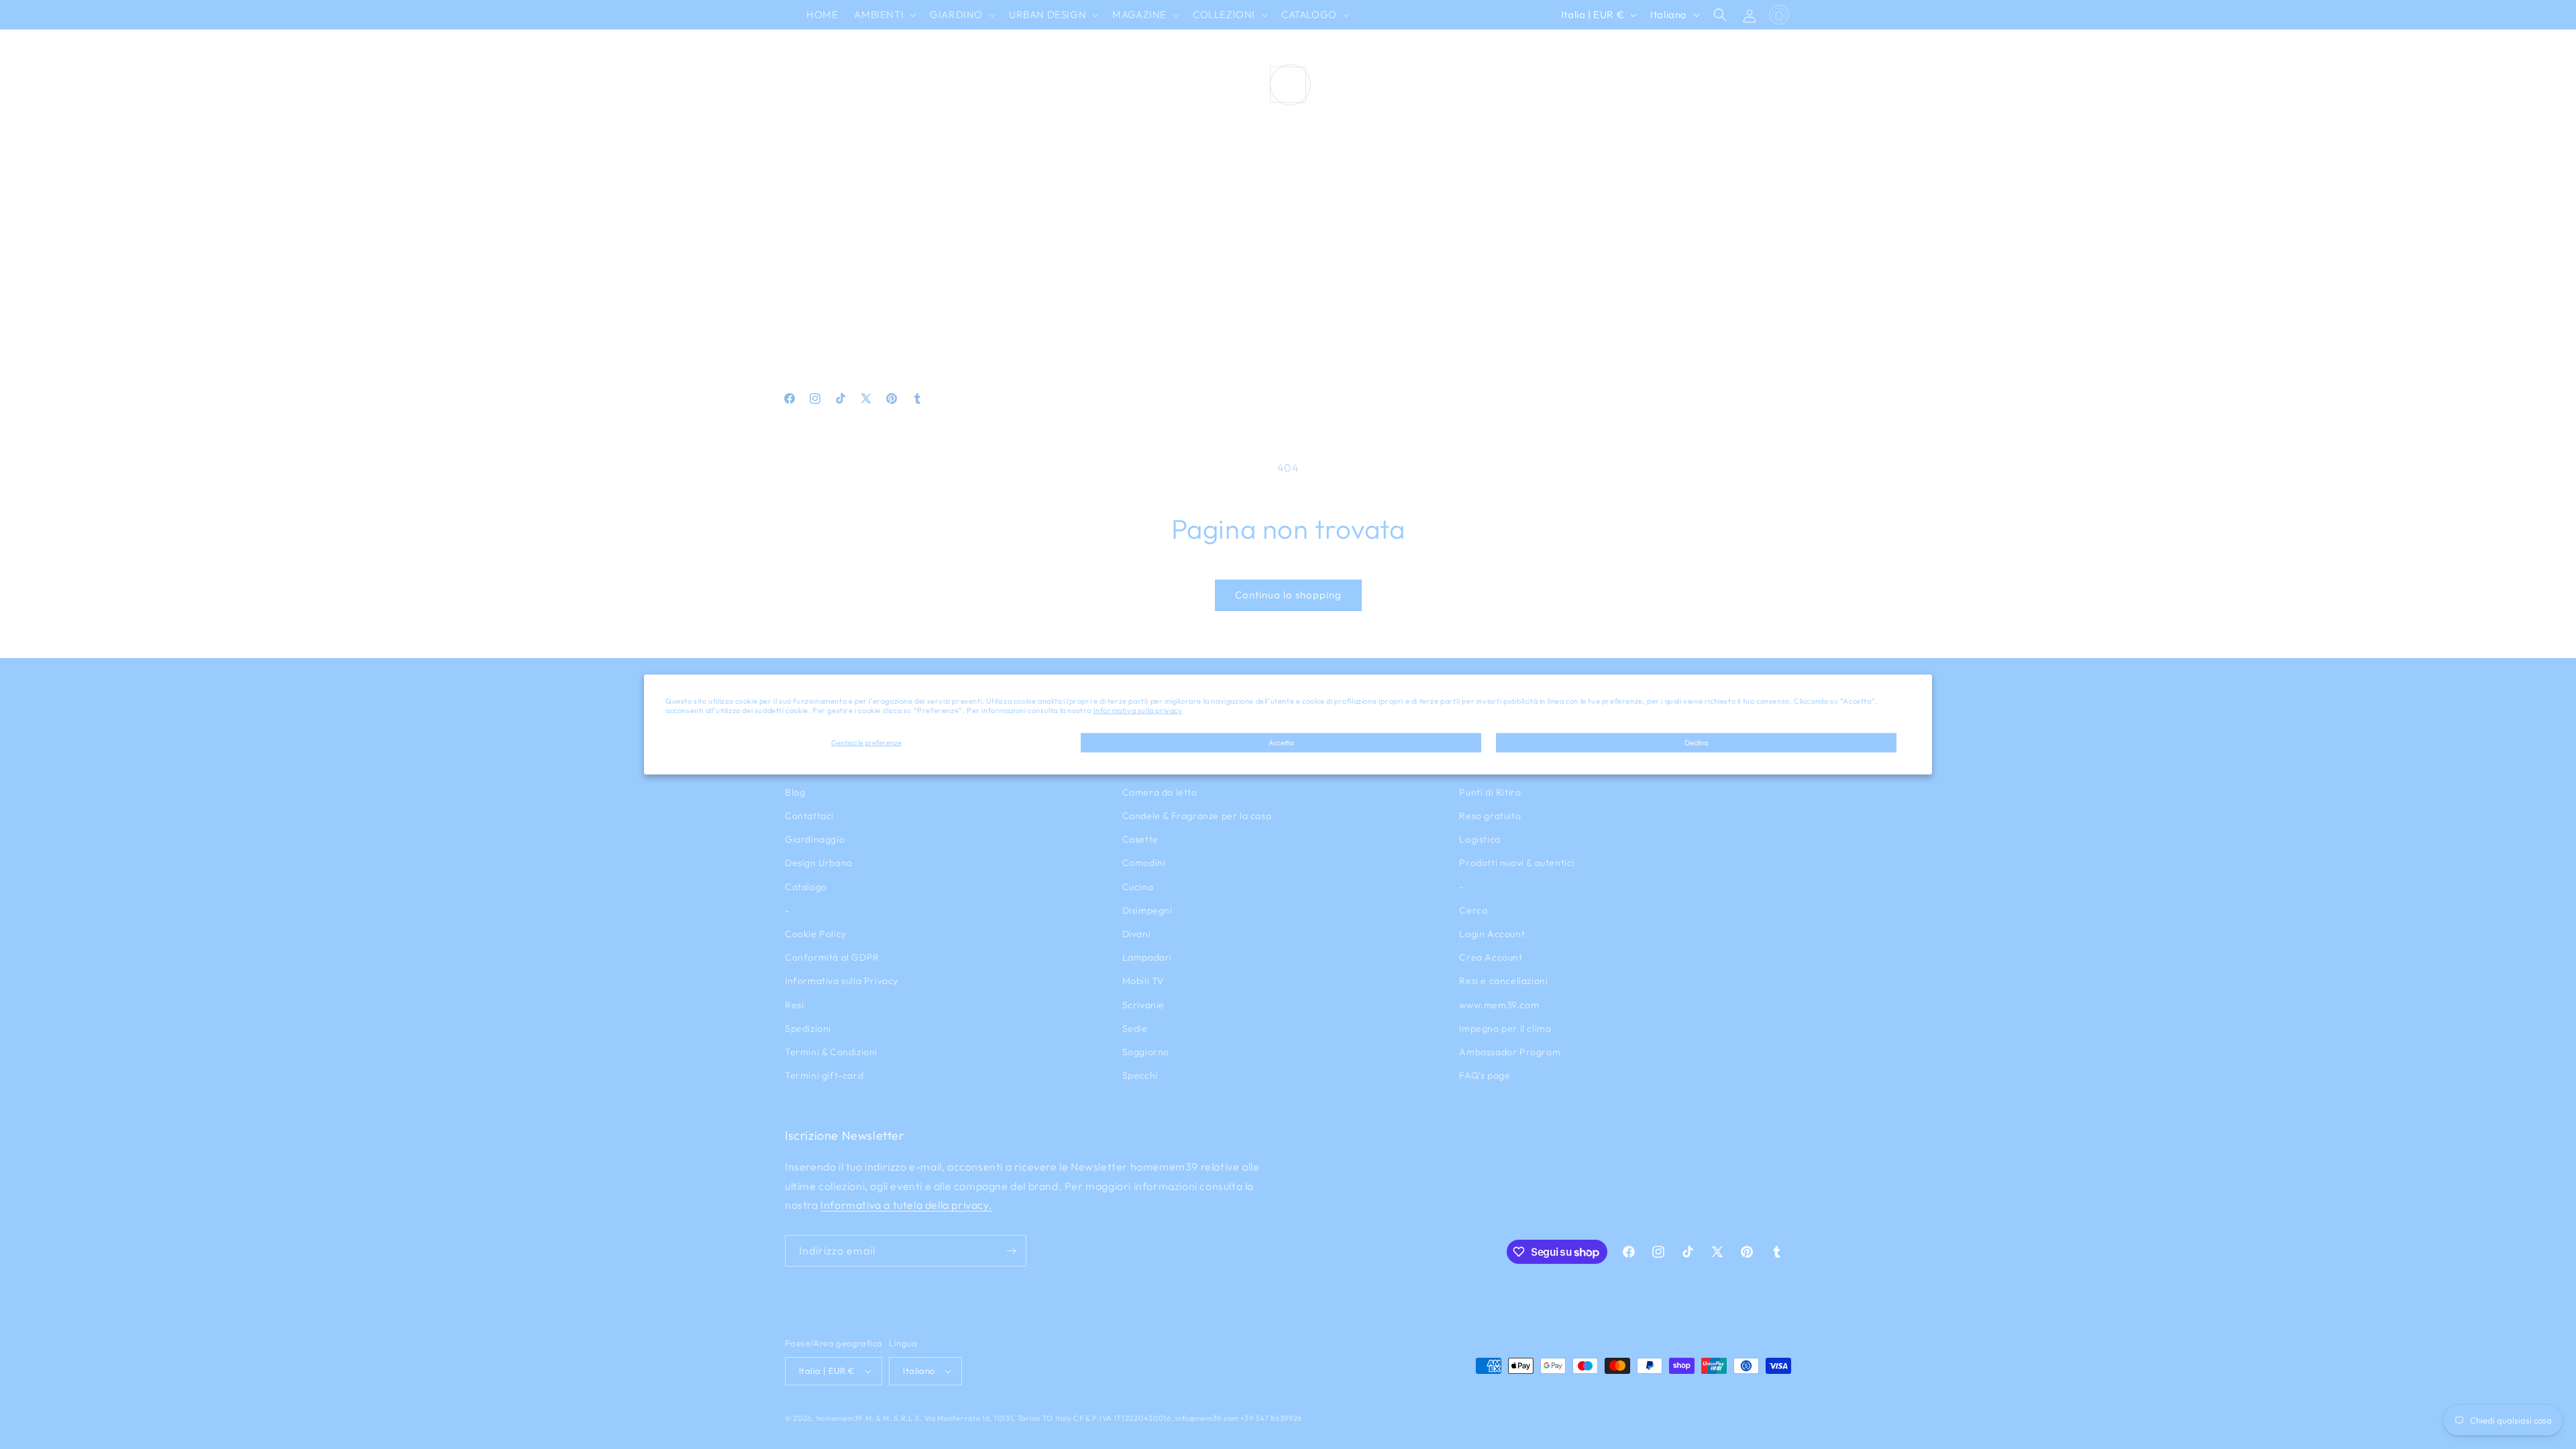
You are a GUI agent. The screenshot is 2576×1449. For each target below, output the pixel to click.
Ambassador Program (1510, 1052)
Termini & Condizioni (831, 1052)
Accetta (1281, 742)
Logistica (1480, 839)
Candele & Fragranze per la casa (1197, 816)
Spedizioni (808, 1028)
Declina (1696, 742)
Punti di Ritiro (1490, 792)
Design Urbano (819, 863)
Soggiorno (1146, 1052)
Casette (1140, 839)
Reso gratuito (1490, 816)
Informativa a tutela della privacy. (906, 1205)
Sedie (1135, 1028)
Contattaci (809, 816)
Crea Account (1491, 957)
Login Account (1492, 934)
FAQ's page (1485, 1075)
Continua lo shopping (1288, 595)
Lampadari (1147, 957)
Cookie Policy (816, 934)
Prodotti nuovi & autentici (1517, 863)
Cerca (1473, 910)
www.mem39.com (1499, 1005)
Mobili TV (1143, 981)
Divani (1137, 934)
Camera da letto (1160, 792)
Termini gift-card (824, 1075)
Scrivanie (1143, 1005)
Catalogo (806, 887)
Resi (794, 1005)
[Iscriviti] (1011, 1251)
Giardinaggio (815, 839)
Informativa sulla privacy (1138, 710)
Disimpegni (1147, 910)
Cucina (1138, 887)
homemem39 (840, 1418)
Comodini (1144, 863)
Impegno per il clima (1505, 1028)
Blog (795, 792)
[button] (884, 15)
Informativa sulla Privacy (842, 981)
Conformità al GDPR (832, 957)
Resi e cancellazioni (1503, 981)
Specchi (1140, 1075)
